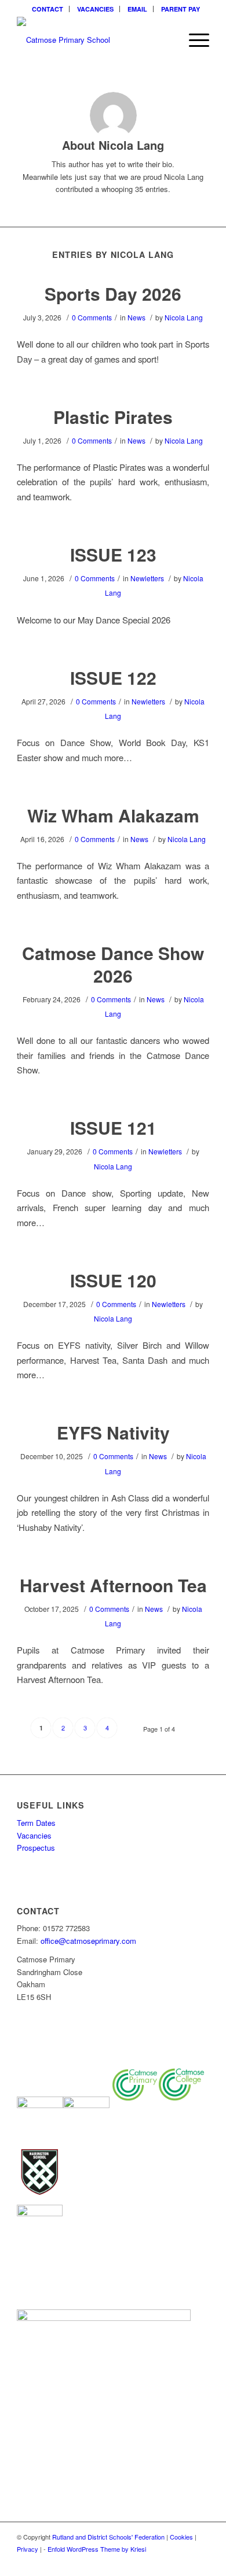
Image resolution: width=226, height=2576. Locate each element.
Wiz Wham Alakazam (113, 815)
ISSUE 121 (113, 1128)
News (136, 317)
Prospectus (36, 1848)
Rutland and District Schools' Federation (108, 2537)
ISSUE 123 (113, 554)
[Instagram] (183, 2562)
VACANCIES (95, 9)
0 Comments (92, 317)
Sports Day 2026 (113, 294)
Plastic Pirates (113, 417)
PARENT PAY (181, 9)
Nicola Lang (184, 317)
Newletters (147, 578)
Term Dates (36, 1823)
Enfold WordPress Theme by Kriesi (97, 2549)
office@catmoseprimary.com (88, 1941)
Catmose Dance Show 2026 (113, 964)
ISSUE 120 (113, 1280)
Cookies (181, 2537)
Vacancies (34, 1835)
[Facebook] (166, 2562)
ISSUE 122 (113, 678)
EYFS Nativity (113, 1432)
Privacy (28, 2549)
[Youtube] (201, 2562)
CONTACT (48, 9)
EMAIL (137, 9)
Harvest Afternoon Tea (113, 1585)
